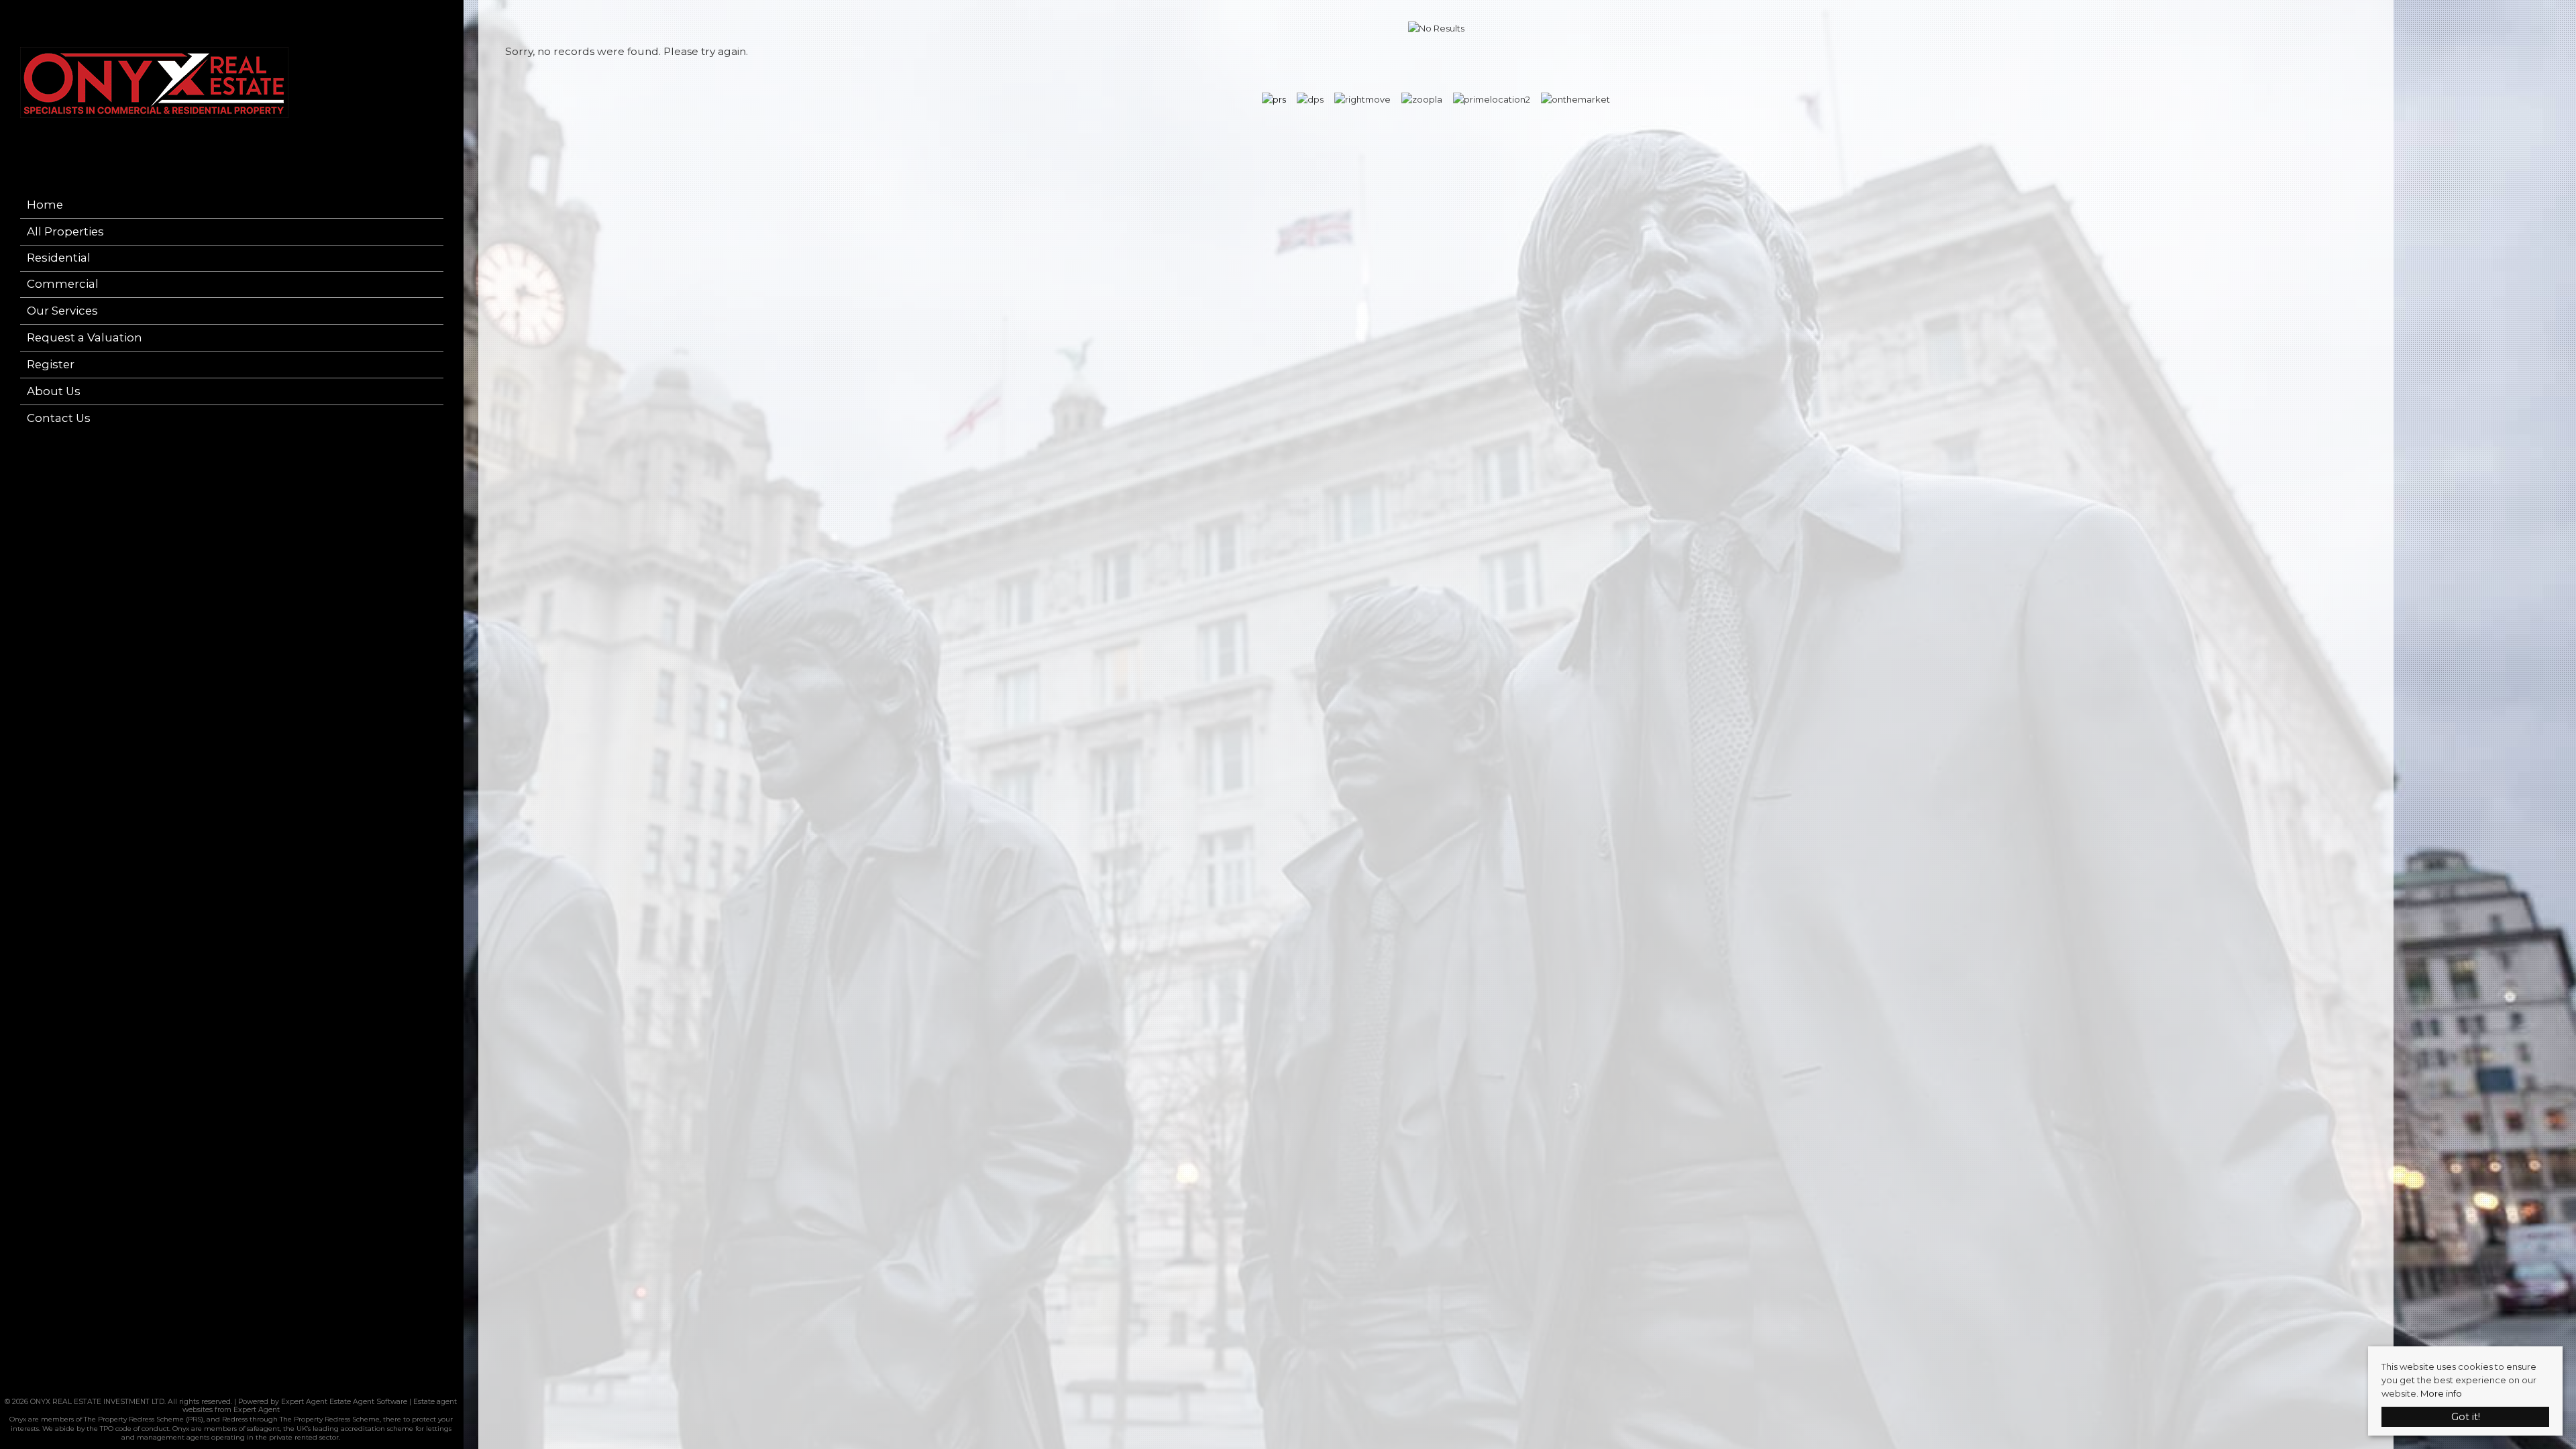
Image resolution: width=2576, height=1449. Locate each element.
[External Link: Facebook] (227, 1386)
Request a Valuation (85, 337)
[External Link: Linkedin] (235, 1386)
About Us (54, 391)
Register (51, 364)
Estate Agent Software (368, 1402)
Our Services (62, 311)
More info (2441, 1393)
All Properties (65, 231)
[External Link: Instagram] (231, 1386)
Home (45, 205)
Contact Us (59, 418)
